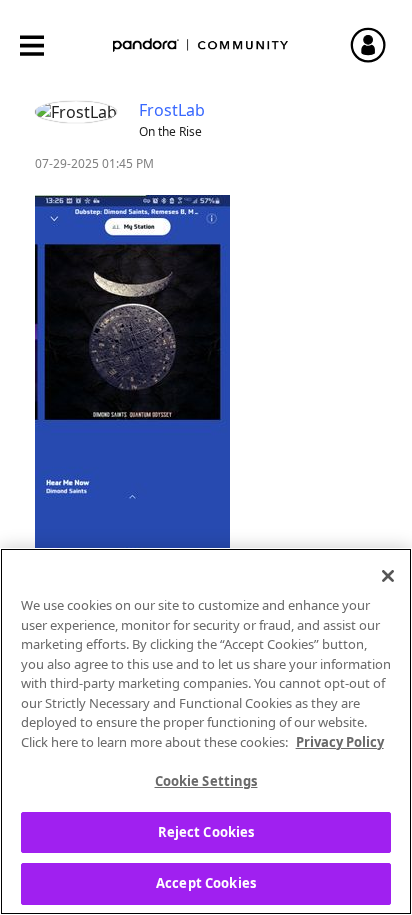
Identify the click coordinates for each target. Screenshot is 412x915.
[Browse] (42, 45)
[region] (206, 731)
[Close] (388, 576)
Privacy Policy (340, 742)
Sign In (377, 45)
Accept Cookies (206, 883)
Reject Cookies (206, 832)
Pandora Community (201, 45)
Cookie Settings (206, 781)
